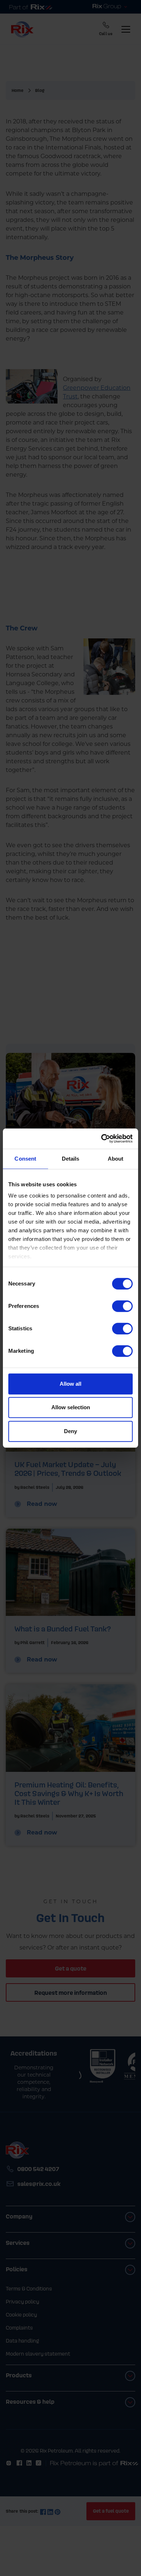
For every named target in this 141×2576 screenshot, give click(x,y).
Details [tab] (71, 1159)
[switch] (122, 1306)
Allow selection (71, 1407)
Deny (70, 1431)
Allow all (70, 1384)
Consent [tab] (25, 1159)
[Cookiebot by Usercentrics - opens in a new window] (101, 1139)
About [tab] (116, 1159)
